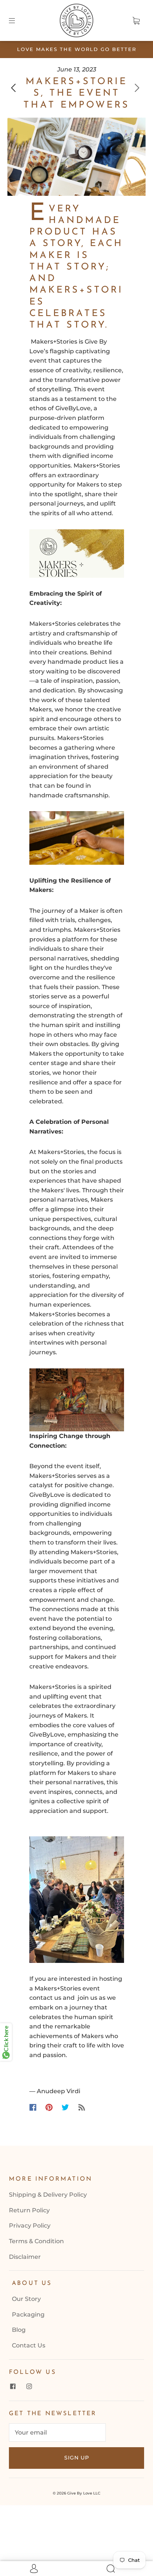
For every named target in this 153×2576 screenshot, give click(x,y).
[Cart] (136, 20)
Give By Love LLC (84, 2493)
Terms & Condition (36, 2241)
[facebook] (13, 2387)
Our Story (26, 2299)
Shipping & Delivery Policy (48, 2195)
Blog (19, 2330)
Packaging (28, 2314)
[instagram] (29, 2387)
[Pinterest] (49, 2107)
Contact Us (29, 2345)
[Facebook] (33, 2107)
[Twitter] (65, 2107)
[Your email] (57, 2433)
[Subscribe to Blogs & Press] (82, 2107)
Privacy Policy (30, 2226)
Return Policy (29, 2210)
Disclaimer (25, 2257)
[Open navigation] (17, 20)
